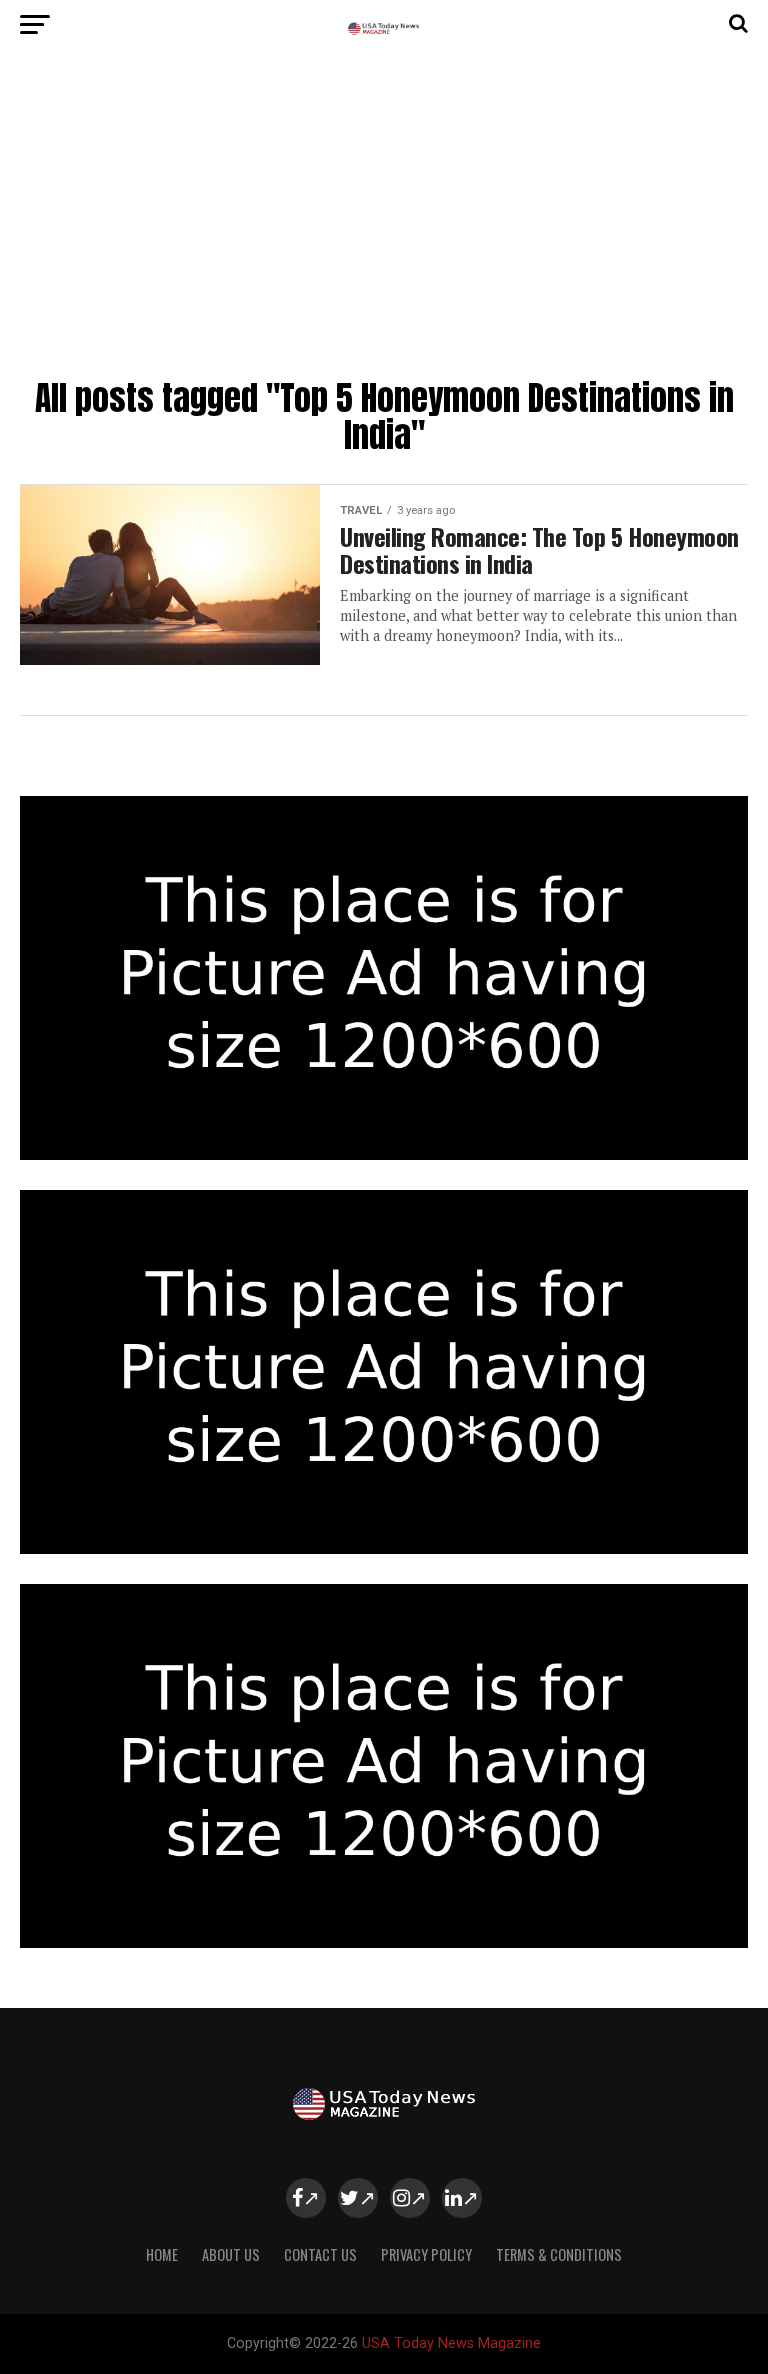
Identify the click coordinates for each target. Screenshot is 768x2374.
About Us (231, 2254)
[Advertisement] (384, 220)
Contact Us (320, 2254)
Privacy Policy (426, 2254)
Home (162, 2254)
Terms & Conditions (559, 2254)
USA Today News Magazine (451, 2343)
